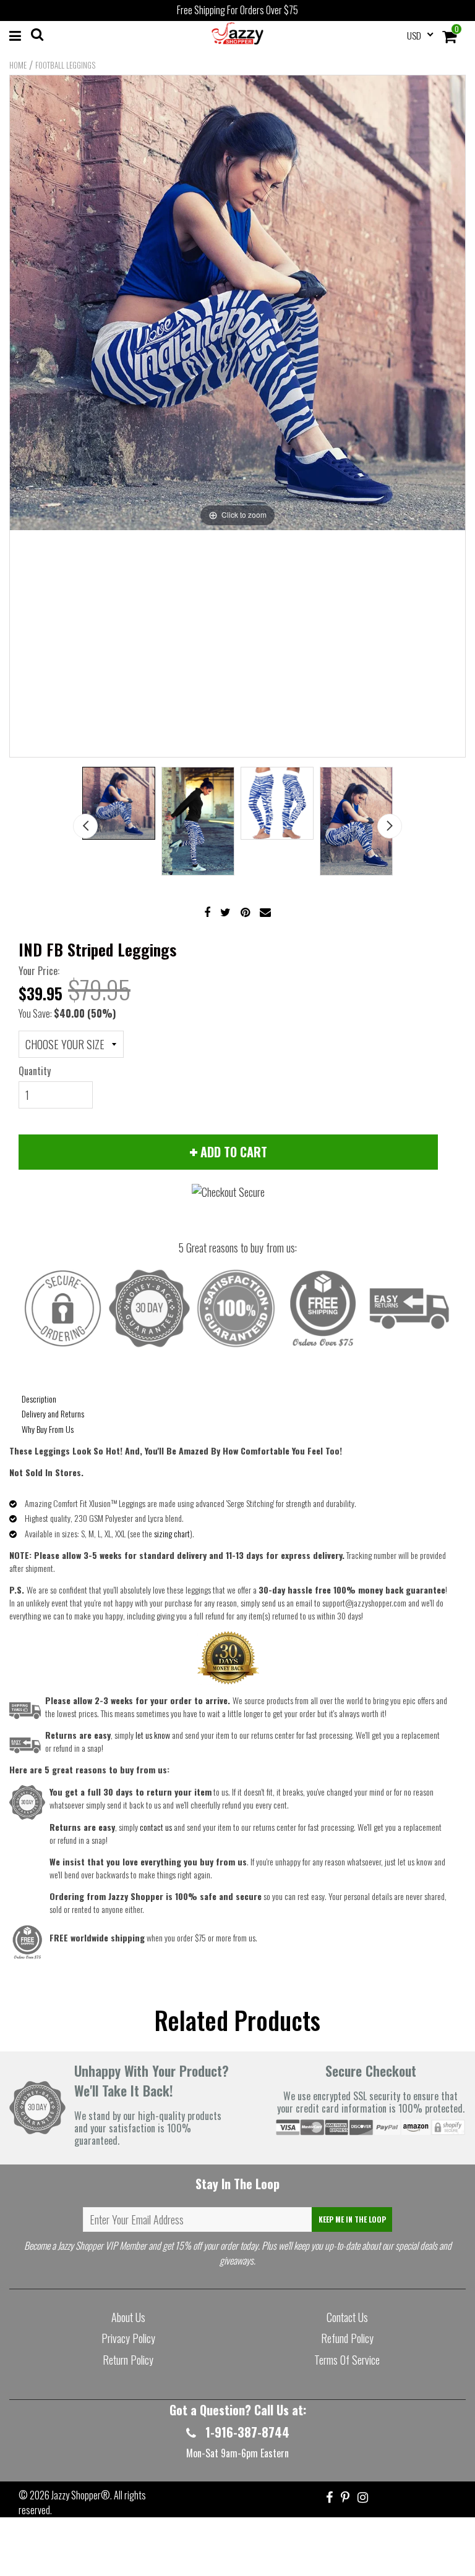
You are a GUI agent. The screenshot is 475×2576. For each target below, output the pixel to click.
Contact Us (347, 2317)
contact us (156, 1827)
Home (18, 65)
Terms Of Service (347, 2360)
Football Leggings (65, 65)
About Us (128, 2317)
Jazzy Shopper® (81, 2495)
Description (39, 1399)
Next (390, 826)
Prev (85, 826)
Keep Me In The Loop (352, 2219)
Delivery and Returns (53, 1413)
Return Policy (128, 2360)
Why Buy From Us (48, 1429)
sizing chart (172, 1533)
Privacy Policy (128, 2338)
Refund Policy (347, 2338)
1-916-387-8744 (246, 2432)
